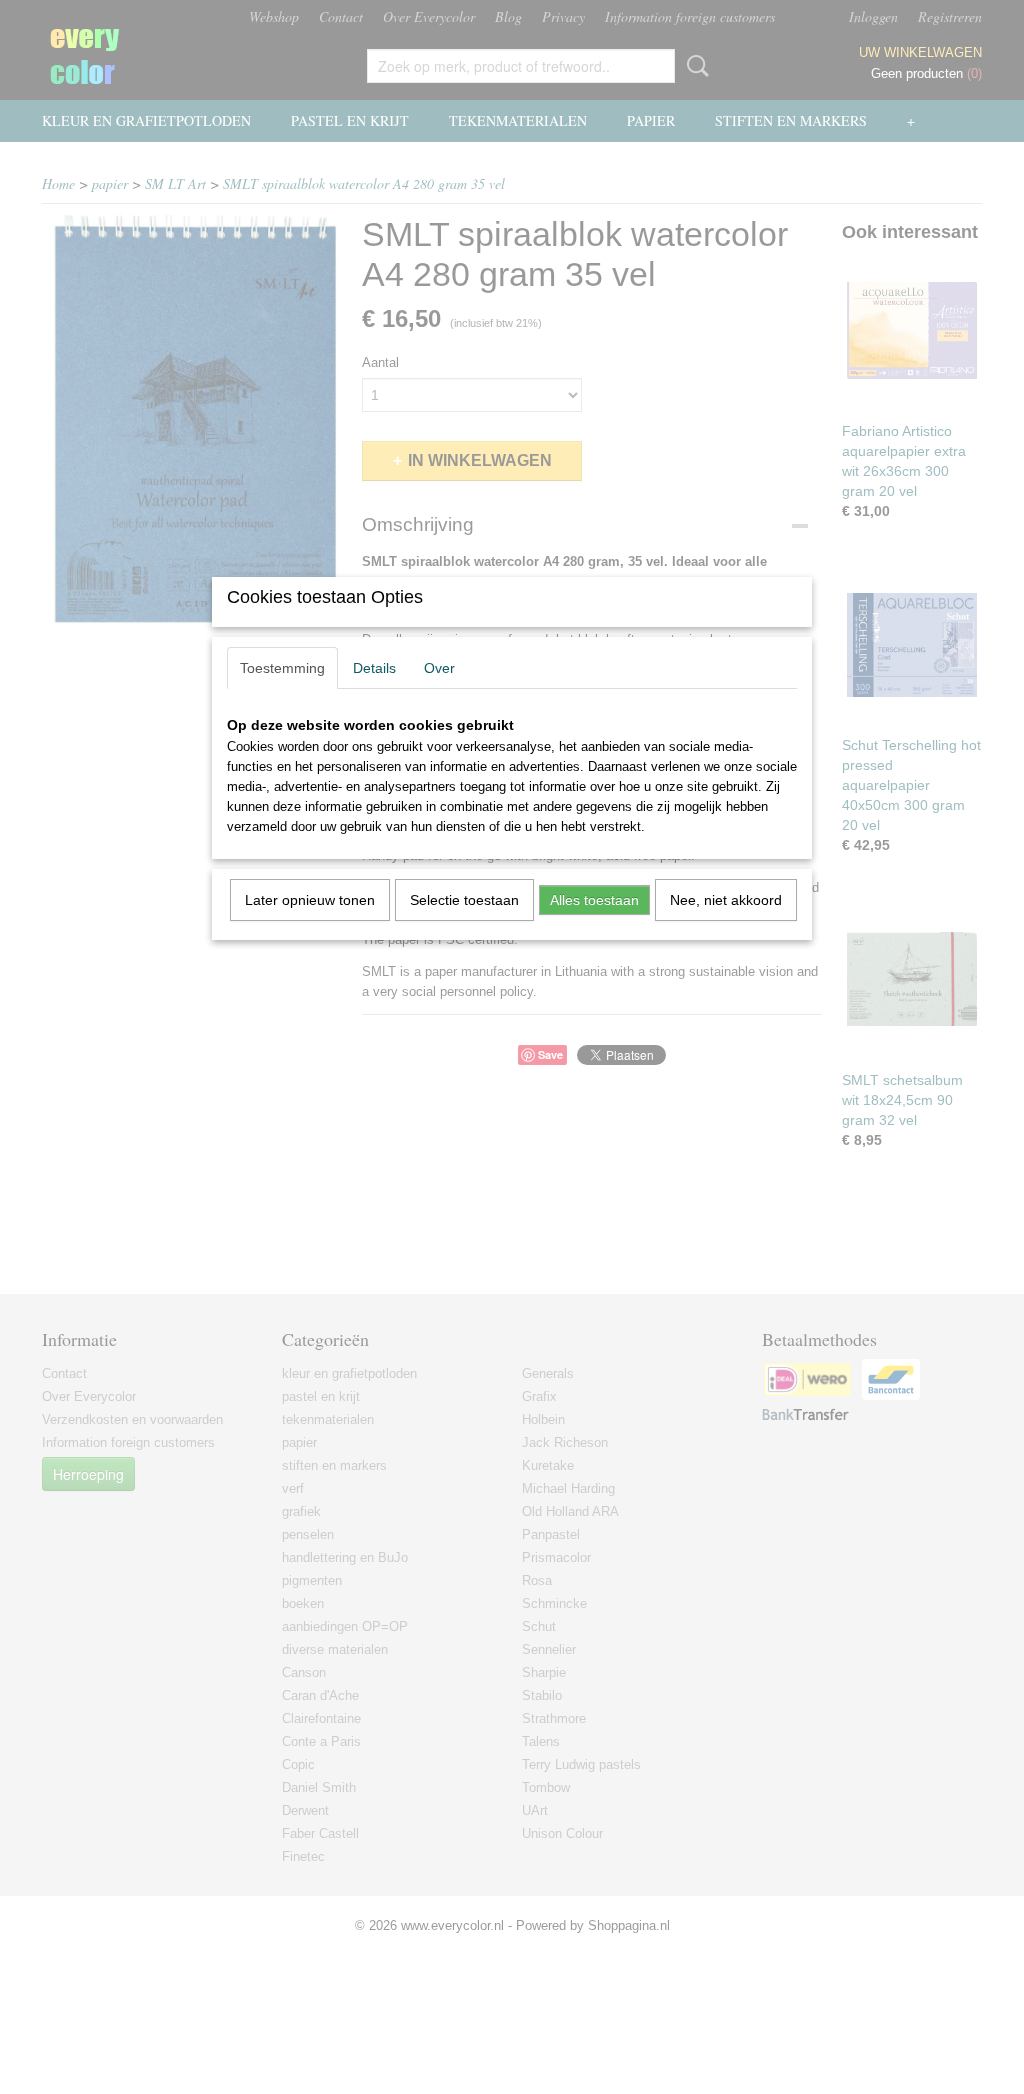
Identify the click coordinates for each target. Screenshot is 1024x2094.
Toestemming (282, 668)
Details (374, 668)
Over (439, 668)
